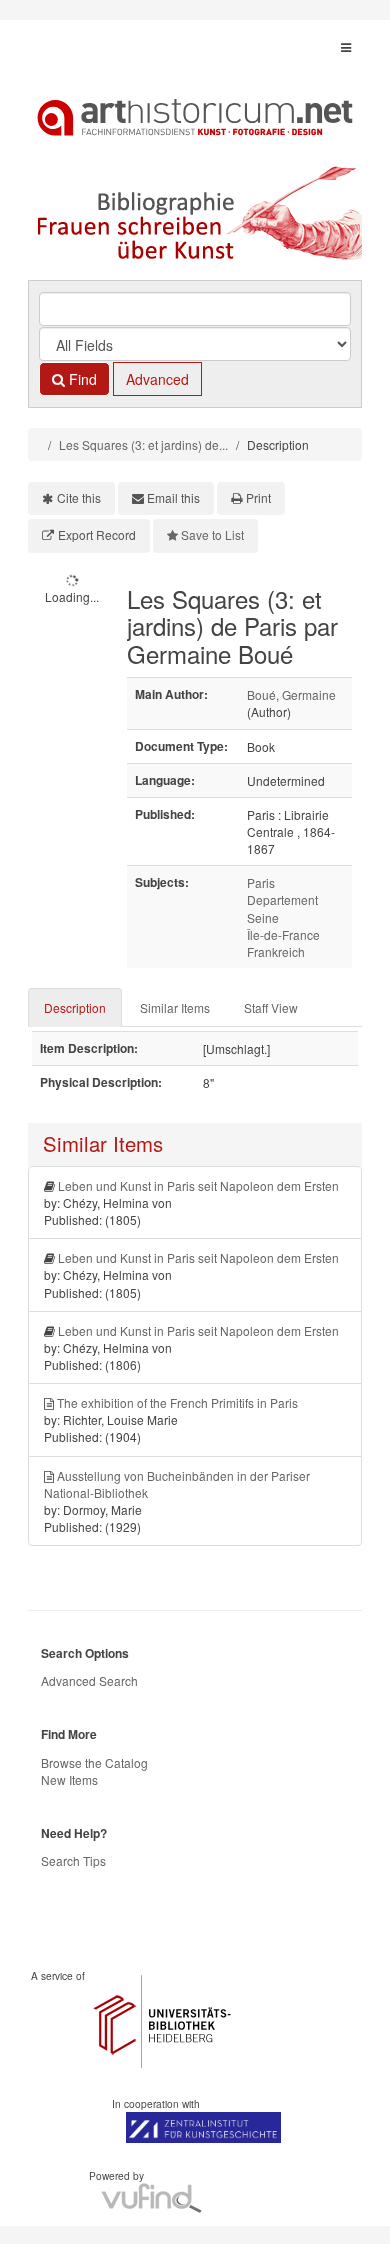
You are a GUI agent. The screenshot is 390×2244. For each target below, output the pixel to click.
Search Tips (73, 1860)
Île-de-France (283, 934)
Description (75, 1007)
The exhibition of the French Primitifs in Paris (177, 1402)
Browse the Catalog (94, 1762)
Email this (173, 497)
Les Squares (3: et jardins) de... (143, 444)
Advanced (157, 379)
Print (258, 497)
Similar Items (175, 1007)
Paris (261, 882)
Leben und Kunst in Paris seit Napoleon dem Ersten (198, 1185)
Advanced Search (89, 1680)
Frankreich (276, 951)
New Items (69, 1779)
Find (81, 379)
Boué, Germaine (291, 694)
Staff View (271, 1007)
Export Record (97, 534)
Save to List (212, 534)
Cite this (79, 497)
